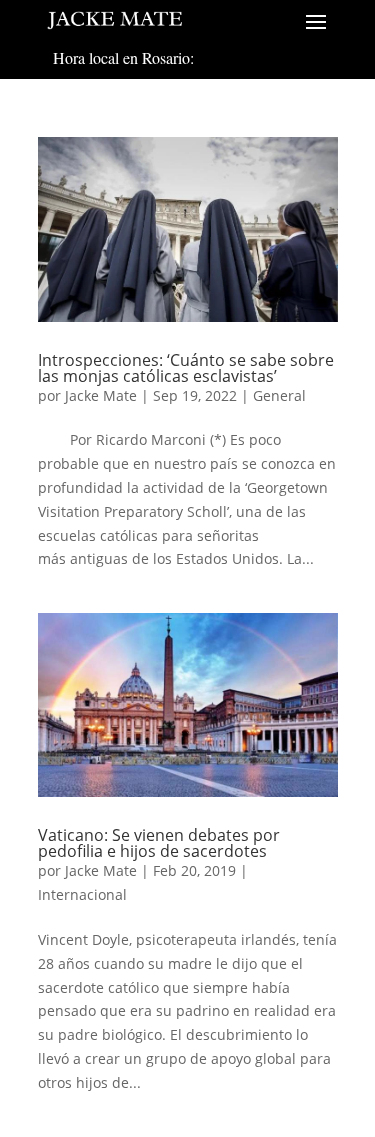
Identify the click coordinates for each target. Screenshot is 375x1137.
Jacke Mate (101, 395)
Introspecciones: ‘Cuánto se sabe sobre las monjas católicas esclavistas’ (186, 368)
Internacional (82, 894)
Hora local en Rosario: (123, 57)
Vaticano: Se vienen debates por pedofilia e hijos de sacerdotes (159, 843)
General (279, 395)
